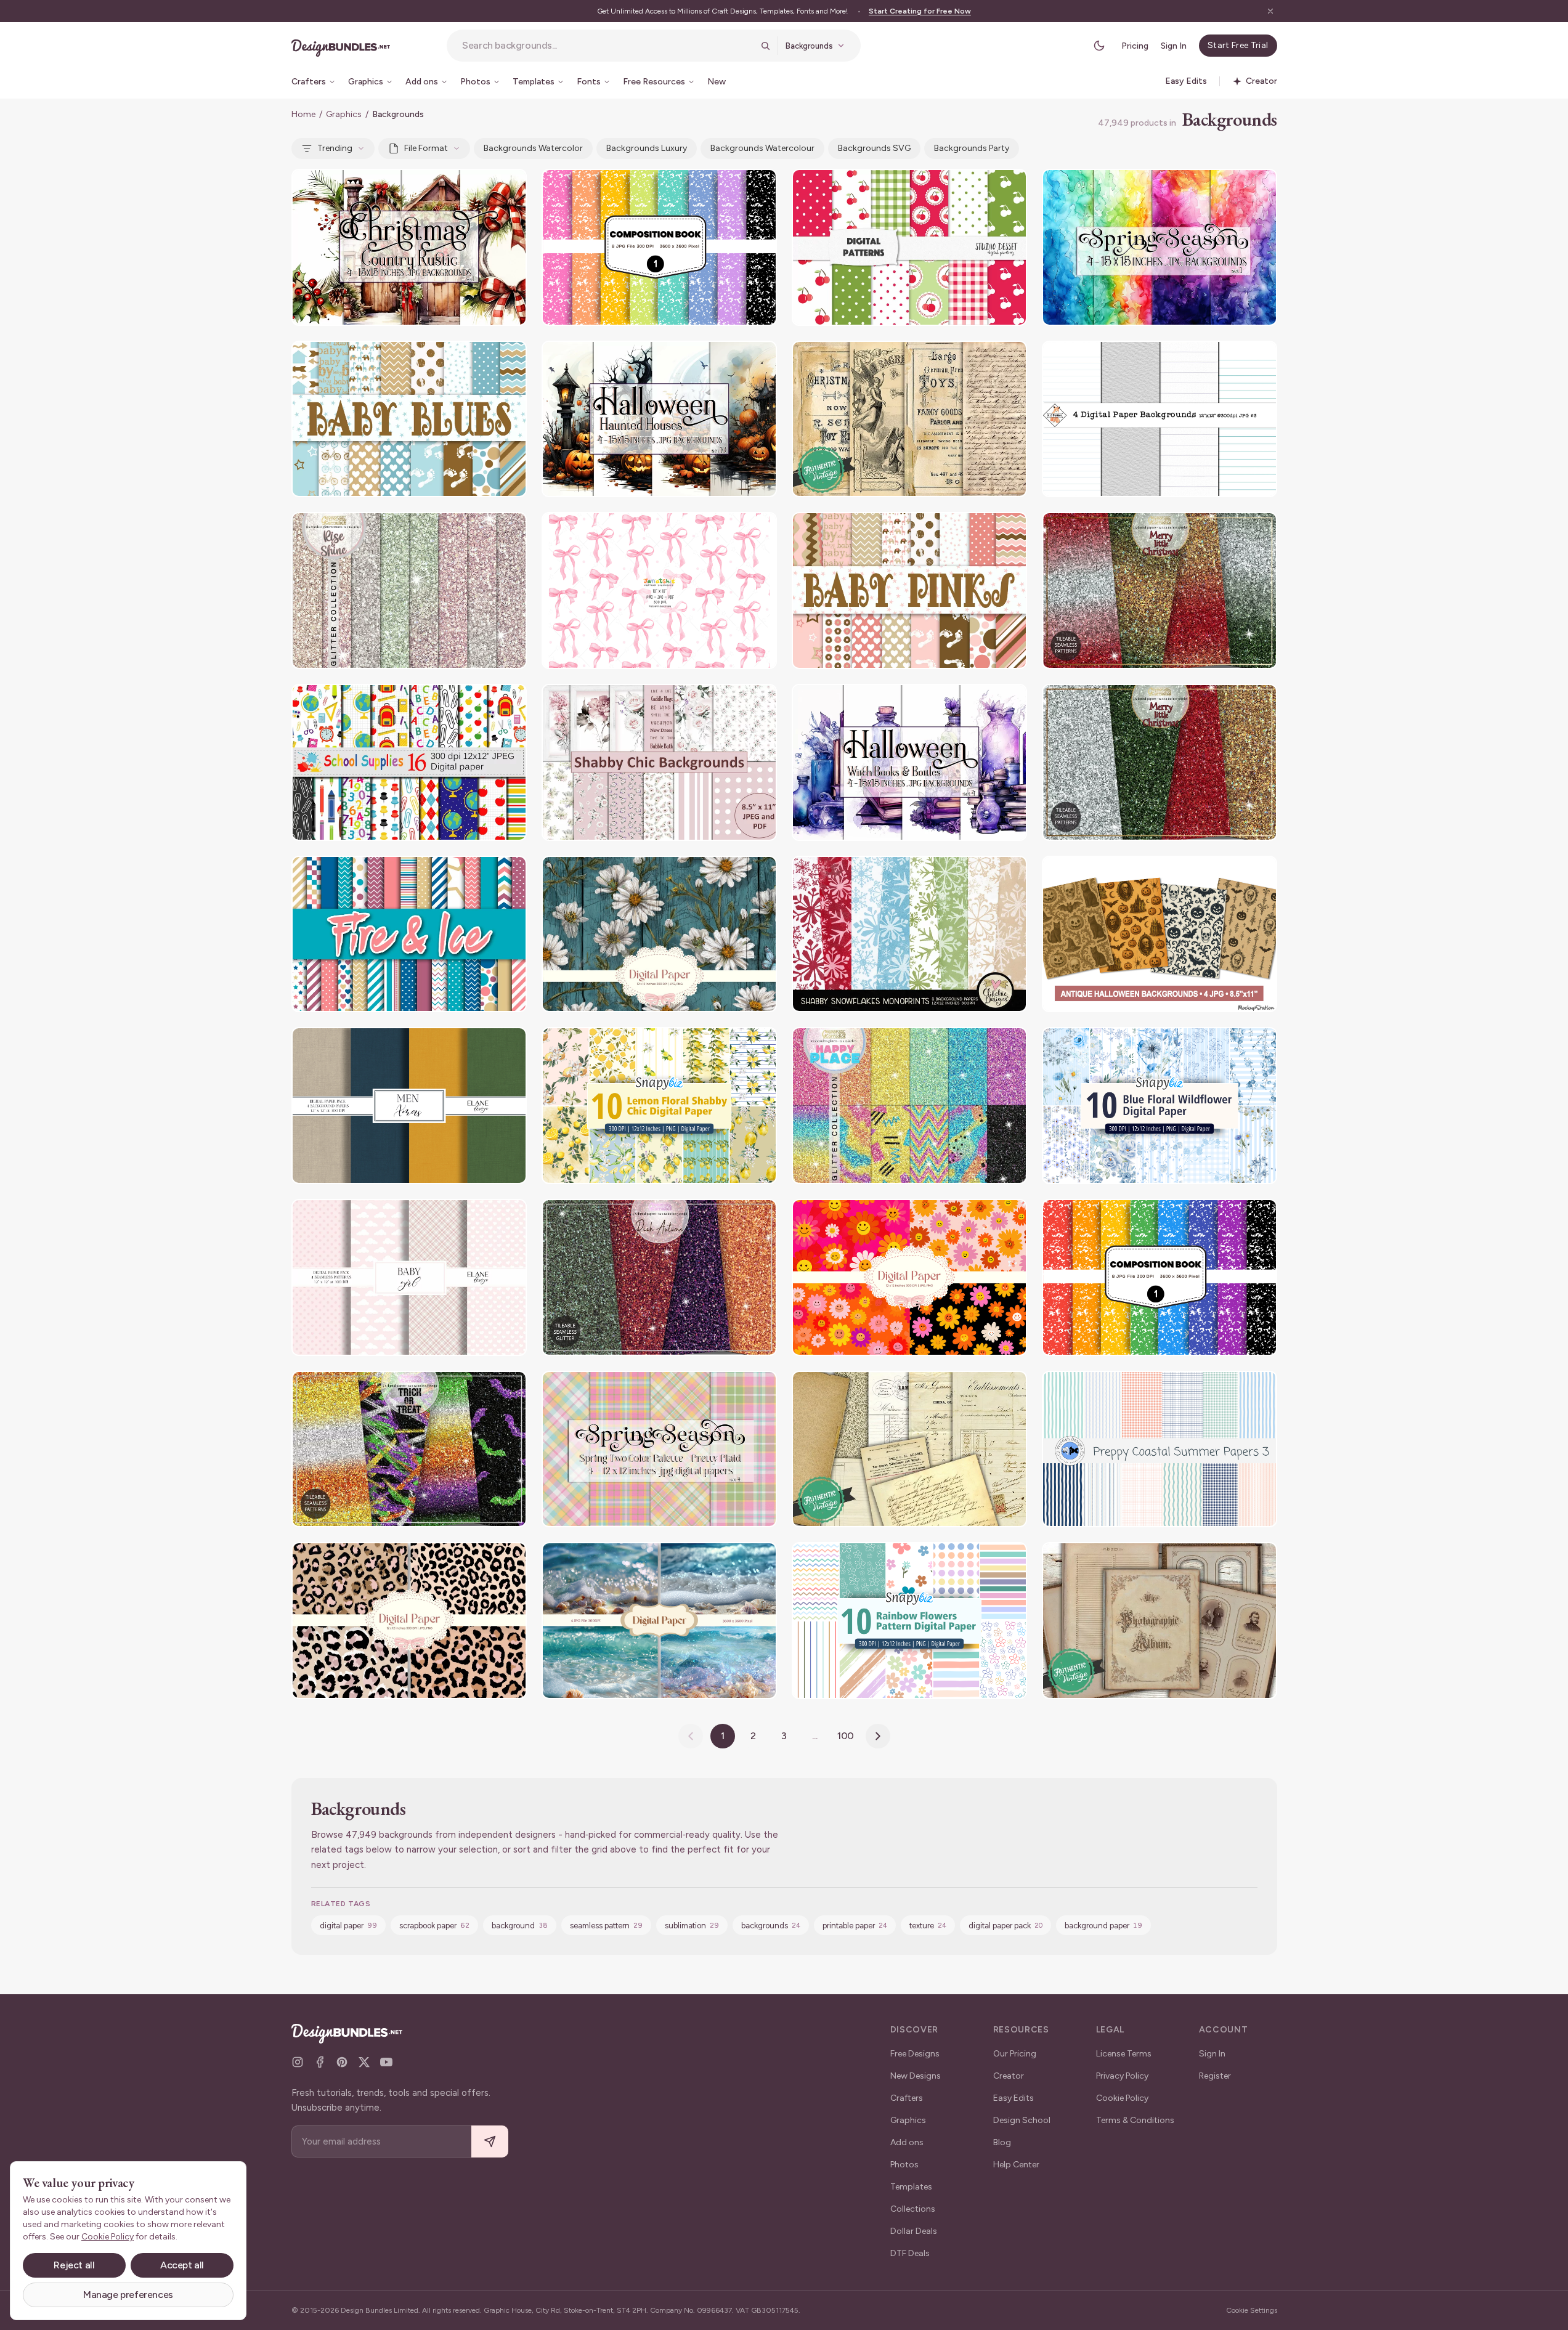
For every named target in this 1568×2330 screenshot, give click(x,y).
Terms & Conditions (1135, 2120)
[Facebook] (320, 2062)
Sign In (1174, 46)
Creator (1009, 2076)
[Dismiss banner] (1270, 11)
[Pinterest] (342, 2062)
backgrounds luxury (647, 148)
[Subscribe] (490, 2142)
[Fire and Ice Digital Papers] (409, 934)
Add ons (907, 2142)
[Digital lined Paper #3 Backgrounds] (1160, 419)
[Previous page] (691, 1736)
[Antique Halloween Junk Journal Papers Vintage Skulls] (1160, 934)
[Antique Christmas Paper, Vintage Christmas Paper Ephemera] (909, 419)
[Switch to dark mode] (1099, 46)
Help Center (1016, 2165)
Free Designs (915, 2054)
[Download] (484, 186)
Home (303, 114)
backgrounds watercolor (533, 148)
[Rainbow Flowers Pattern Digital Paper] (909, 1621)
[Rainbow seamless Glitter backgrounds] (909, 1106)
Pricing (1135, 46)
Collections (913, 2209)
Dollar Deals (914, 2231)
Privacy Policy (1122, 2076)
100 (846, 1736)
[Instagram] (298, 2062)
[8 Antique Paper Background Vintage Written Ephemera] (909, 1449)
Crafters (907, 2098)
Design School (1022, 2120)
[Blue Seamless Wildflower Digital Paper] (1160, 1106)
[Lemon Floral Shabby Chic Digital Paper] (659, 1106)
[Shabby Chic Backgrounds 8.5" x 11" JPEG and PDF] (659, 762)
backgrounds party (972, 148)
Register (1215, 2076)
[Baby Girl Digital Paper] (409, 1277)
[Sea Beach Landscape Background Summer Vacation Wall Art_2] (659, 1621)
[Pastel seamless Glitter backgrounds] (409, 591)
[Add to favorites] (510, 186)
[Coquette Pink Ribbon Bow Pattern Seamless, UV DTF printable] (659, 591)
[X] (364, 2062)
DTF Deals (910, 2253)
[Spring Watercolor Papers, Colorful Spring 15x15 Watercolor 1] (1160, 247)
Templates (911, 2187)
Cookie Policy (1122, 2098)
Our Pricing (1015, 2054)
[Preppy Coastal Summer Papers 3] (1160, 1449)
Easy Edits (1014, 2098)
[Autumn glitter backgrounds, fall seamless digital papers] (659, 1277)
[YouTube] (386, 2062)
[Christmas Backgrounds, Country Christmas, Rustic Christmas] (409, 247)
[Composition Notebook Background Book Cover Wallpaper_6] (659, 247)
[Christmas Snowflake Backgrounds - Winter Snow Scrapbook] (909, 934)
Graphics (344, 114)
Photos (904, 2165)
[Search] (765, 46)
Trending (335, 148)
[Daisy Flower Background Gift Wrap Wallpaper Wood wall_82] (659, 934)
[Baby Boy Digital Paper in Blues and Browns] (409, 419)
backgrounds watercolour (762, 148)
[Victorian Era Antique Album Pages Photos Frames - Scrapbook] (1160, 1621)
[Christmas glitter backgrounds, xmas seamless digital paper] (1160, 762)
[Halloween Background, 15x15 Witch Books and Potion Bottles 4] (909, 762)
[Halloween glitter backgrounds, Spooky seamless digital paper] (409, 1449)
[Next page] (878, 1736)
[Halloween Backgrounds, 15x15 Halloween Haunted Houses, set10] (659, 419)
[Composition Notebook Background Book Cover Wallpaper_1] (1160, 1277)
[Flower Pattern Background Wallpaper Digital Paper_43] (909, 1277)
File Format (426, 148)
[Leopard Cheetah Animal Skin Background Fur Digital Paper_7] (409, 1621)
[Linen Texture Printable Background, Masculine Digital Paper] (409, 1106)
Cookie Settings (1252, 2310)
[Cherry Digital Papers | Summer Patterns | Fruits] (909, 247)
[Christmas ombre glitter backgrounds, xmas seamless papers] (1160, 591)
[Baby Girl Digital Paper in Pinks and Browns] (909, 591)
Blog (1002, 2142)
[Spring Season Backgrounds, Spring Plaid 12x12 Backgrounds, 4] (659, 1449)
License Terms (1124, 2054)
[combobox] (607, 46)
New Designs (916, 2076)
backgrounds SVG (874, 148)
